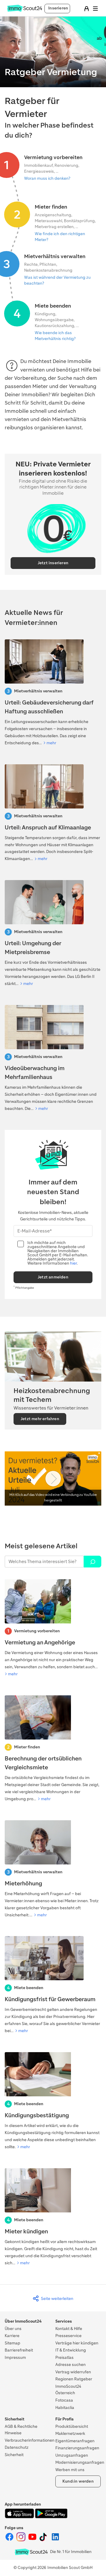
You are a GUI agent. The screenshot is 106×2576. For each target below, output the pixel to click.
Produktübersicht (72, 2426)
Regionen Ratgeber (74, 2379)
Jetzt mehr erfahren (40, 1419)
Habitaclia (65, 2408)
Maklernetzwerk (70, 2434)
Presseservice (68, 2336)
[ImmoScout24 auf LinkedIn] (55, 2540)
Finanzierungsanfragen (77, 2448)
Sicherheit (14, 2455)
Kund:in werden (78, 2481)
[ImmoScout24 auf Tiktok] (44, 2540)
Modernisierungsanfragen (80, 2462)
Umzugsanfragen (72, 2455)
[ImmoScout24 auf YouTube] (33, 2540)
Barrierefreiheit (19, 2350)
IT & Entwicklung (71, 2350)
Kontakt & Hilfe (69, 2329)
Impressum (15, 2358)
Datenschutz (17, 2447)
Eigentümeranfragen (75, 2441)
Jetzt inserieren (53, 563)
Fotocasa (64, 2400)
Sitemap (13, 2343)
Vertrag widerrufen (73, 2372)
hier (73, 1263)
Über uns (13, 2329)
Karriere (12, 2336)
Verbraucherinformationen (30, 2440)
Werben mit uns (70, 2470)
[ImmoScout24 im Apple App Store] (20, 2517)
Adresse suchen (71, 2365)
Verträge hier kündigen (77, 2343)
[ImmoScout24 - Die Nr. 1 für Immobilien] (31, 2552)
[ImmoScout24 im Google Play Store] (51, 2517)
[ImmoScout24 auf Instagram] (21, 2540)
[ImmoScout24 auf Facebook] (10, 2540)
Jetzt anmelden (53, 1277)
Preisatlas (64, 2358)
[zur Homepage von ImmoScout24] (25, 10)
